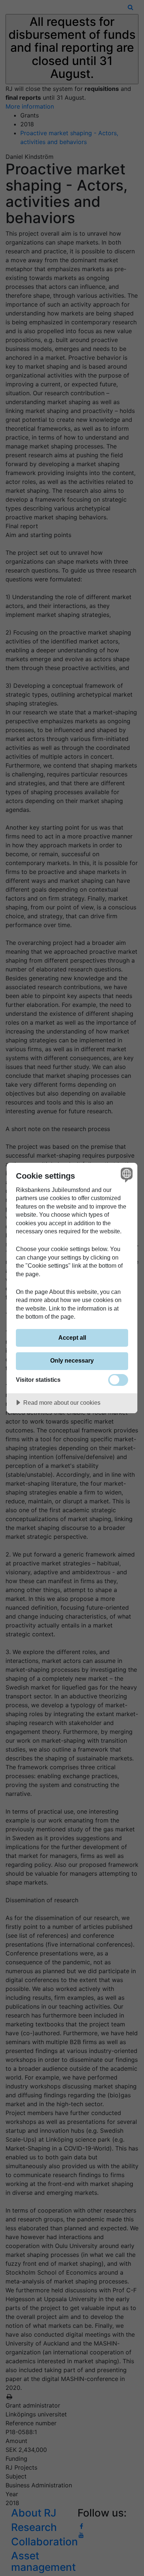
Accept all (72, 1337)
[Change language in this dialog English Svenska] (126, 1174)
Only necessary (72, 1360)
